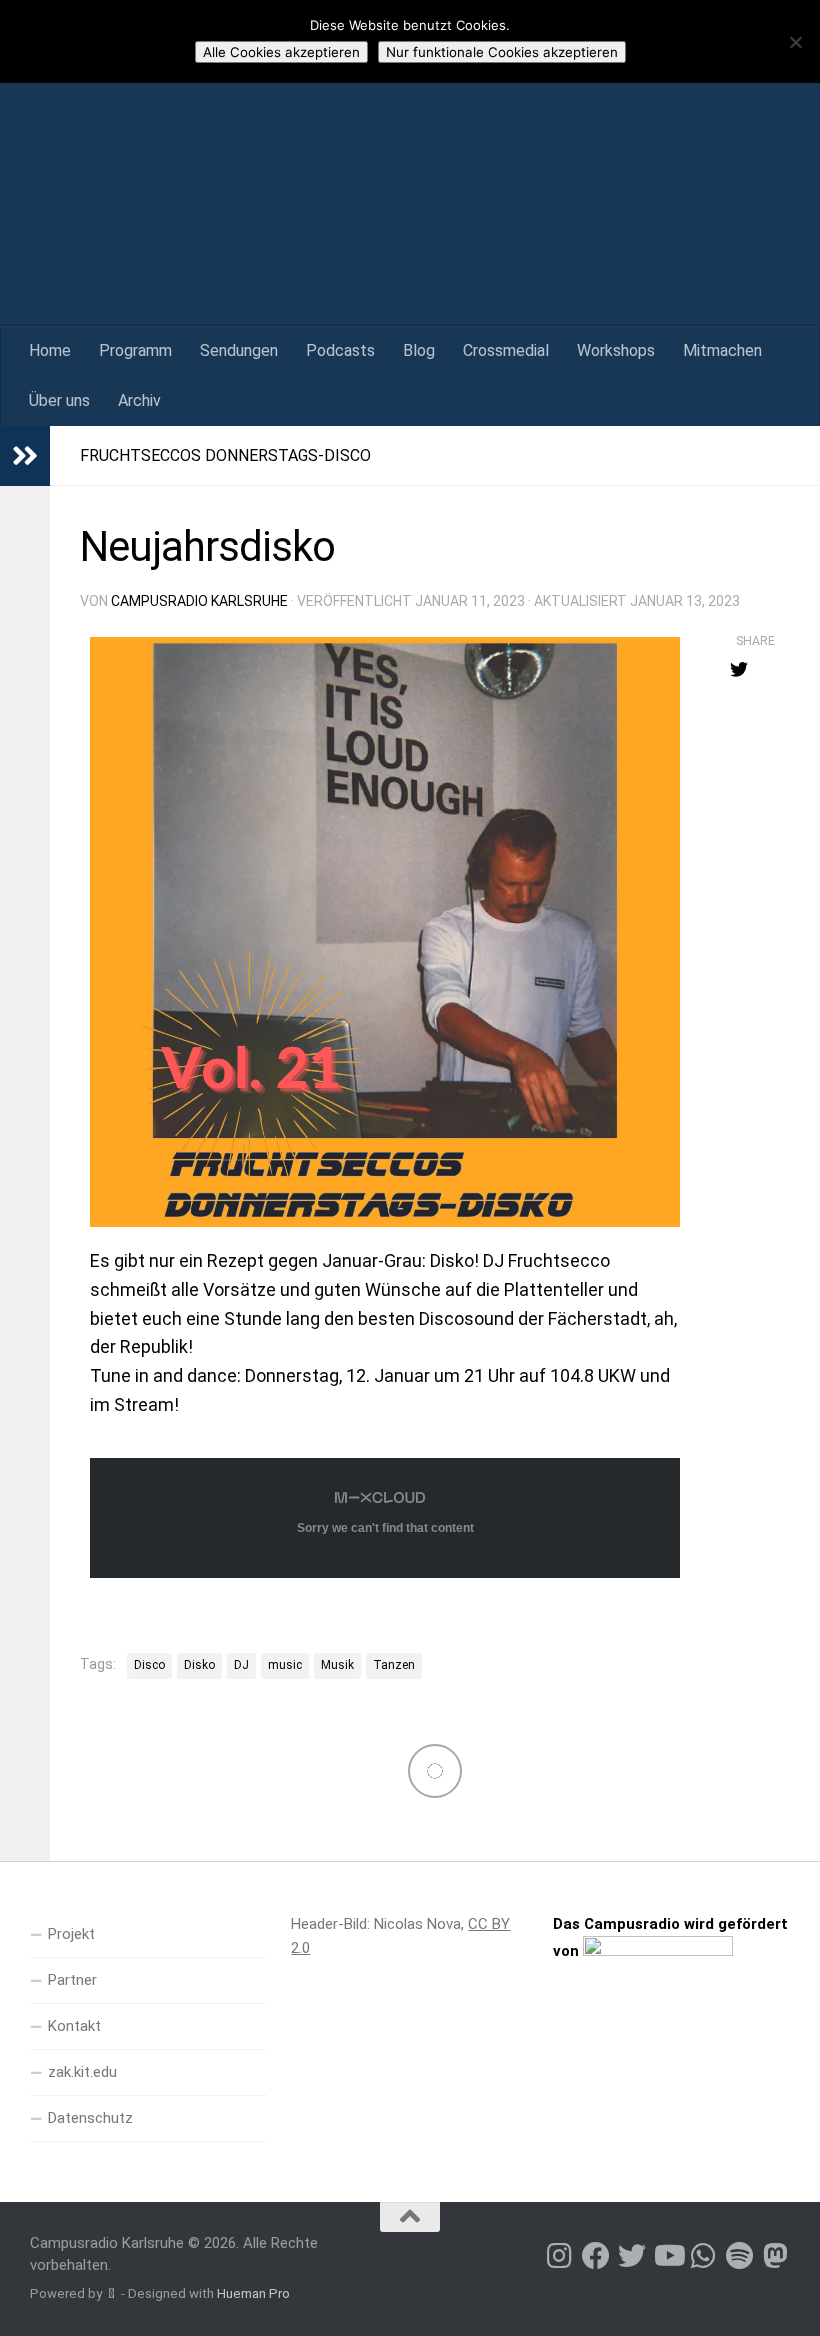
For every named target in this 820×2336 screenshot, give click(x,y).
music (285, 1665)
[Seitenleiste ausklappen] (25, 456)
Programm (135, 350)
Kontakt (74, 2026)
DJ (241, 1665)
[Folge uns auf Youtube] (668, 2256)
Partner (72, 1980)
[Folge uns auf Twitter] (632, 2256)
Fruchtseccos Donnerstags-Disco (225, 455)
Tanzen (394, 1665)
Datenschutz (90, 2118)
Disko (199, 1665)
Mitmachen (722, 350)
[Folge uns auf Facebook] (596, 2256)
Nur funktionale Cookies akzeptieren (502, 52)
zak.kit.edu (82, 2072)
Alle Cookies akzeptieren (281, 52)
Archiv (139, 400)
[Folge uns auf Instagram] (560, 2256)
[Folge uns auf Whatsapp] (704, 2256)
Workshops (616, 350)
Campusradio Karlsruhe (199, 601)
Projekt (71, 1934)
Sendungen (239, 350)
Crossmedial (506, 350)
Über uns (59, 400)
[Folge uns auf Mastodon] (776, 2256)
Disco (149, 1665)
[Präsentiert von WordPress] (111, 2293)
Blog (419, 350)
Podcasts (340, 350)
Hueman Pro (253, 2293)
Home (50, 350)
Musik (337, 1665)
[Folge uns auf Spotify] (740, 2256)
